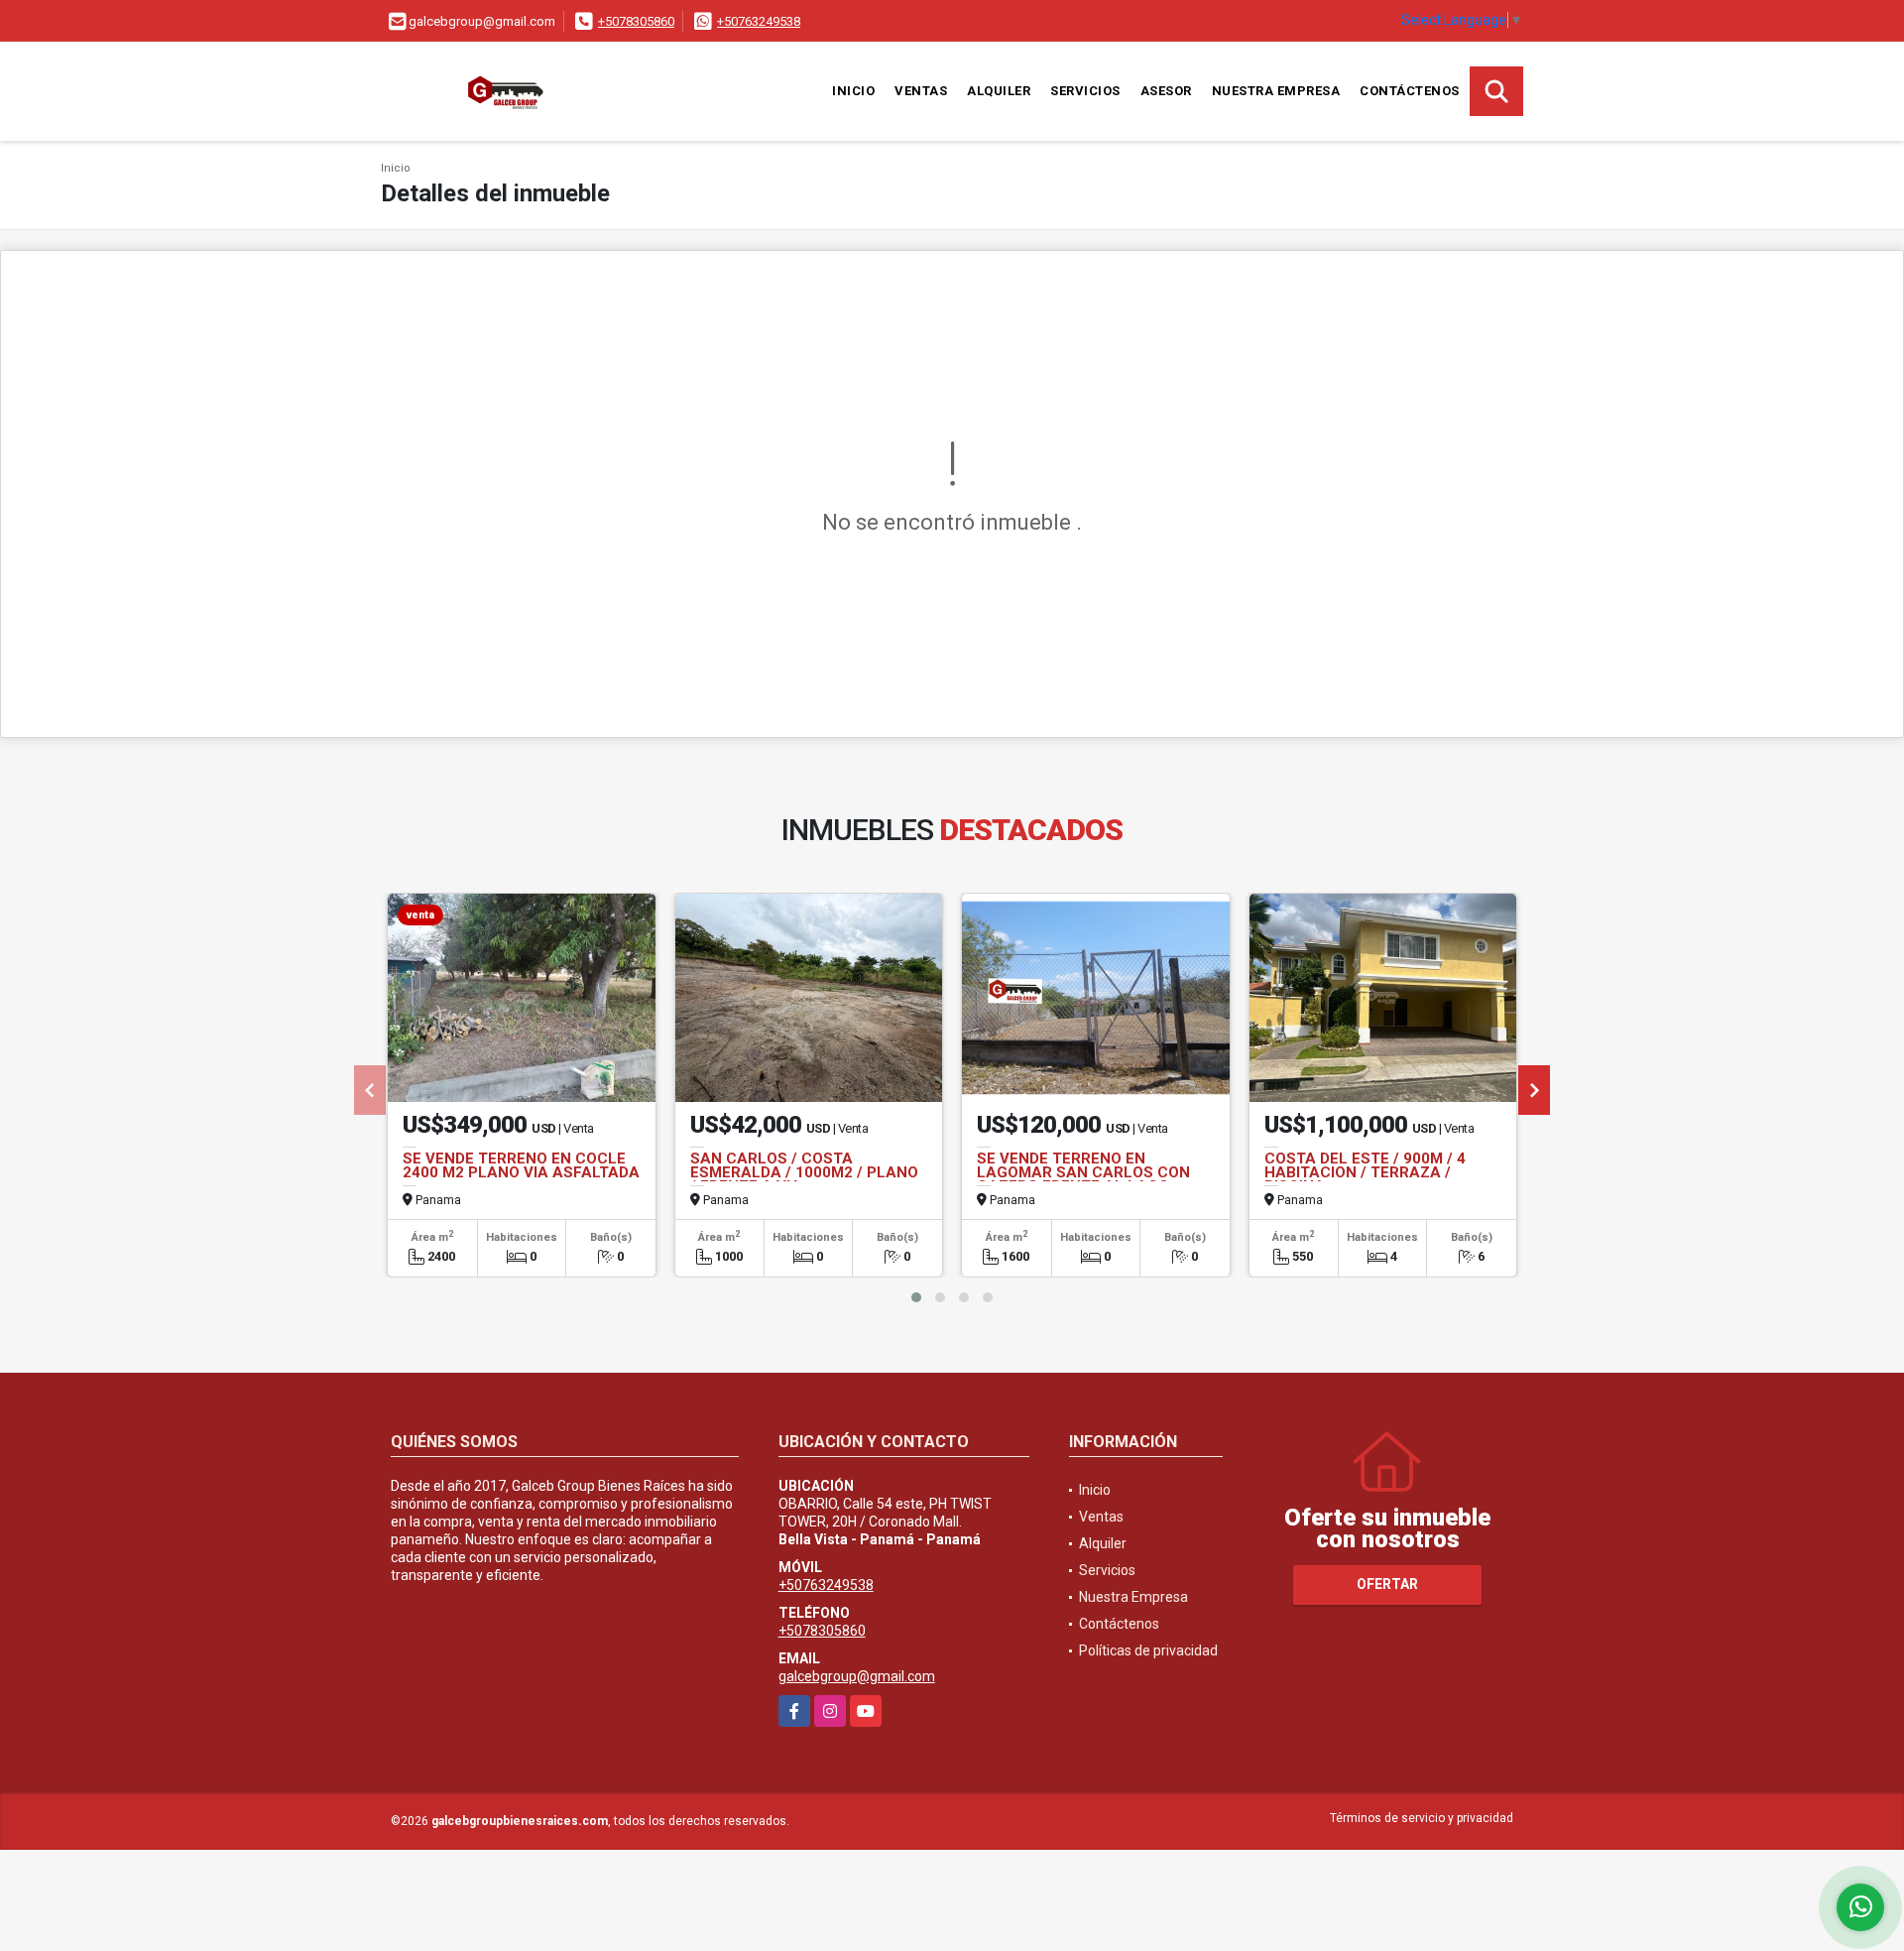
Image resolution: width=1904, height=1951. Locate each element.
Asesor (1166, 91)
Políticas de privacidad (1148, 1650)
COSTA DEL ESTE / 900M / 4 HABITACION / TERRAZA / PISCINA (1365, 1172)
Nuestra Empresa (1276, 91)
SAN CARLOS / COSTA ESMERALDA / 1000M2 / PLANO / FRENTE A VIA (804, 1172)
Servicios (1085, 91)
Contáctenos (1410, 91)
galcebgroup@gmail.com (857, 1676)
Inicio (853, 91)
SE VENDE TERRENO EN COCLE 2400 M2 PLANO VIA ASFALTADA (521, 1165)
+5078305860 (636, 21)
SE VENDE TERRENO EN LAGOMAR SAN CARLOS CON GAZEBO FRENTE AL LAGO (1083, 1172)
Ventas (921, 91)
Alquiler (999, 91)
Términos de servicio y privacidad (1422, 1818)
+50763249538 (759, 21)
